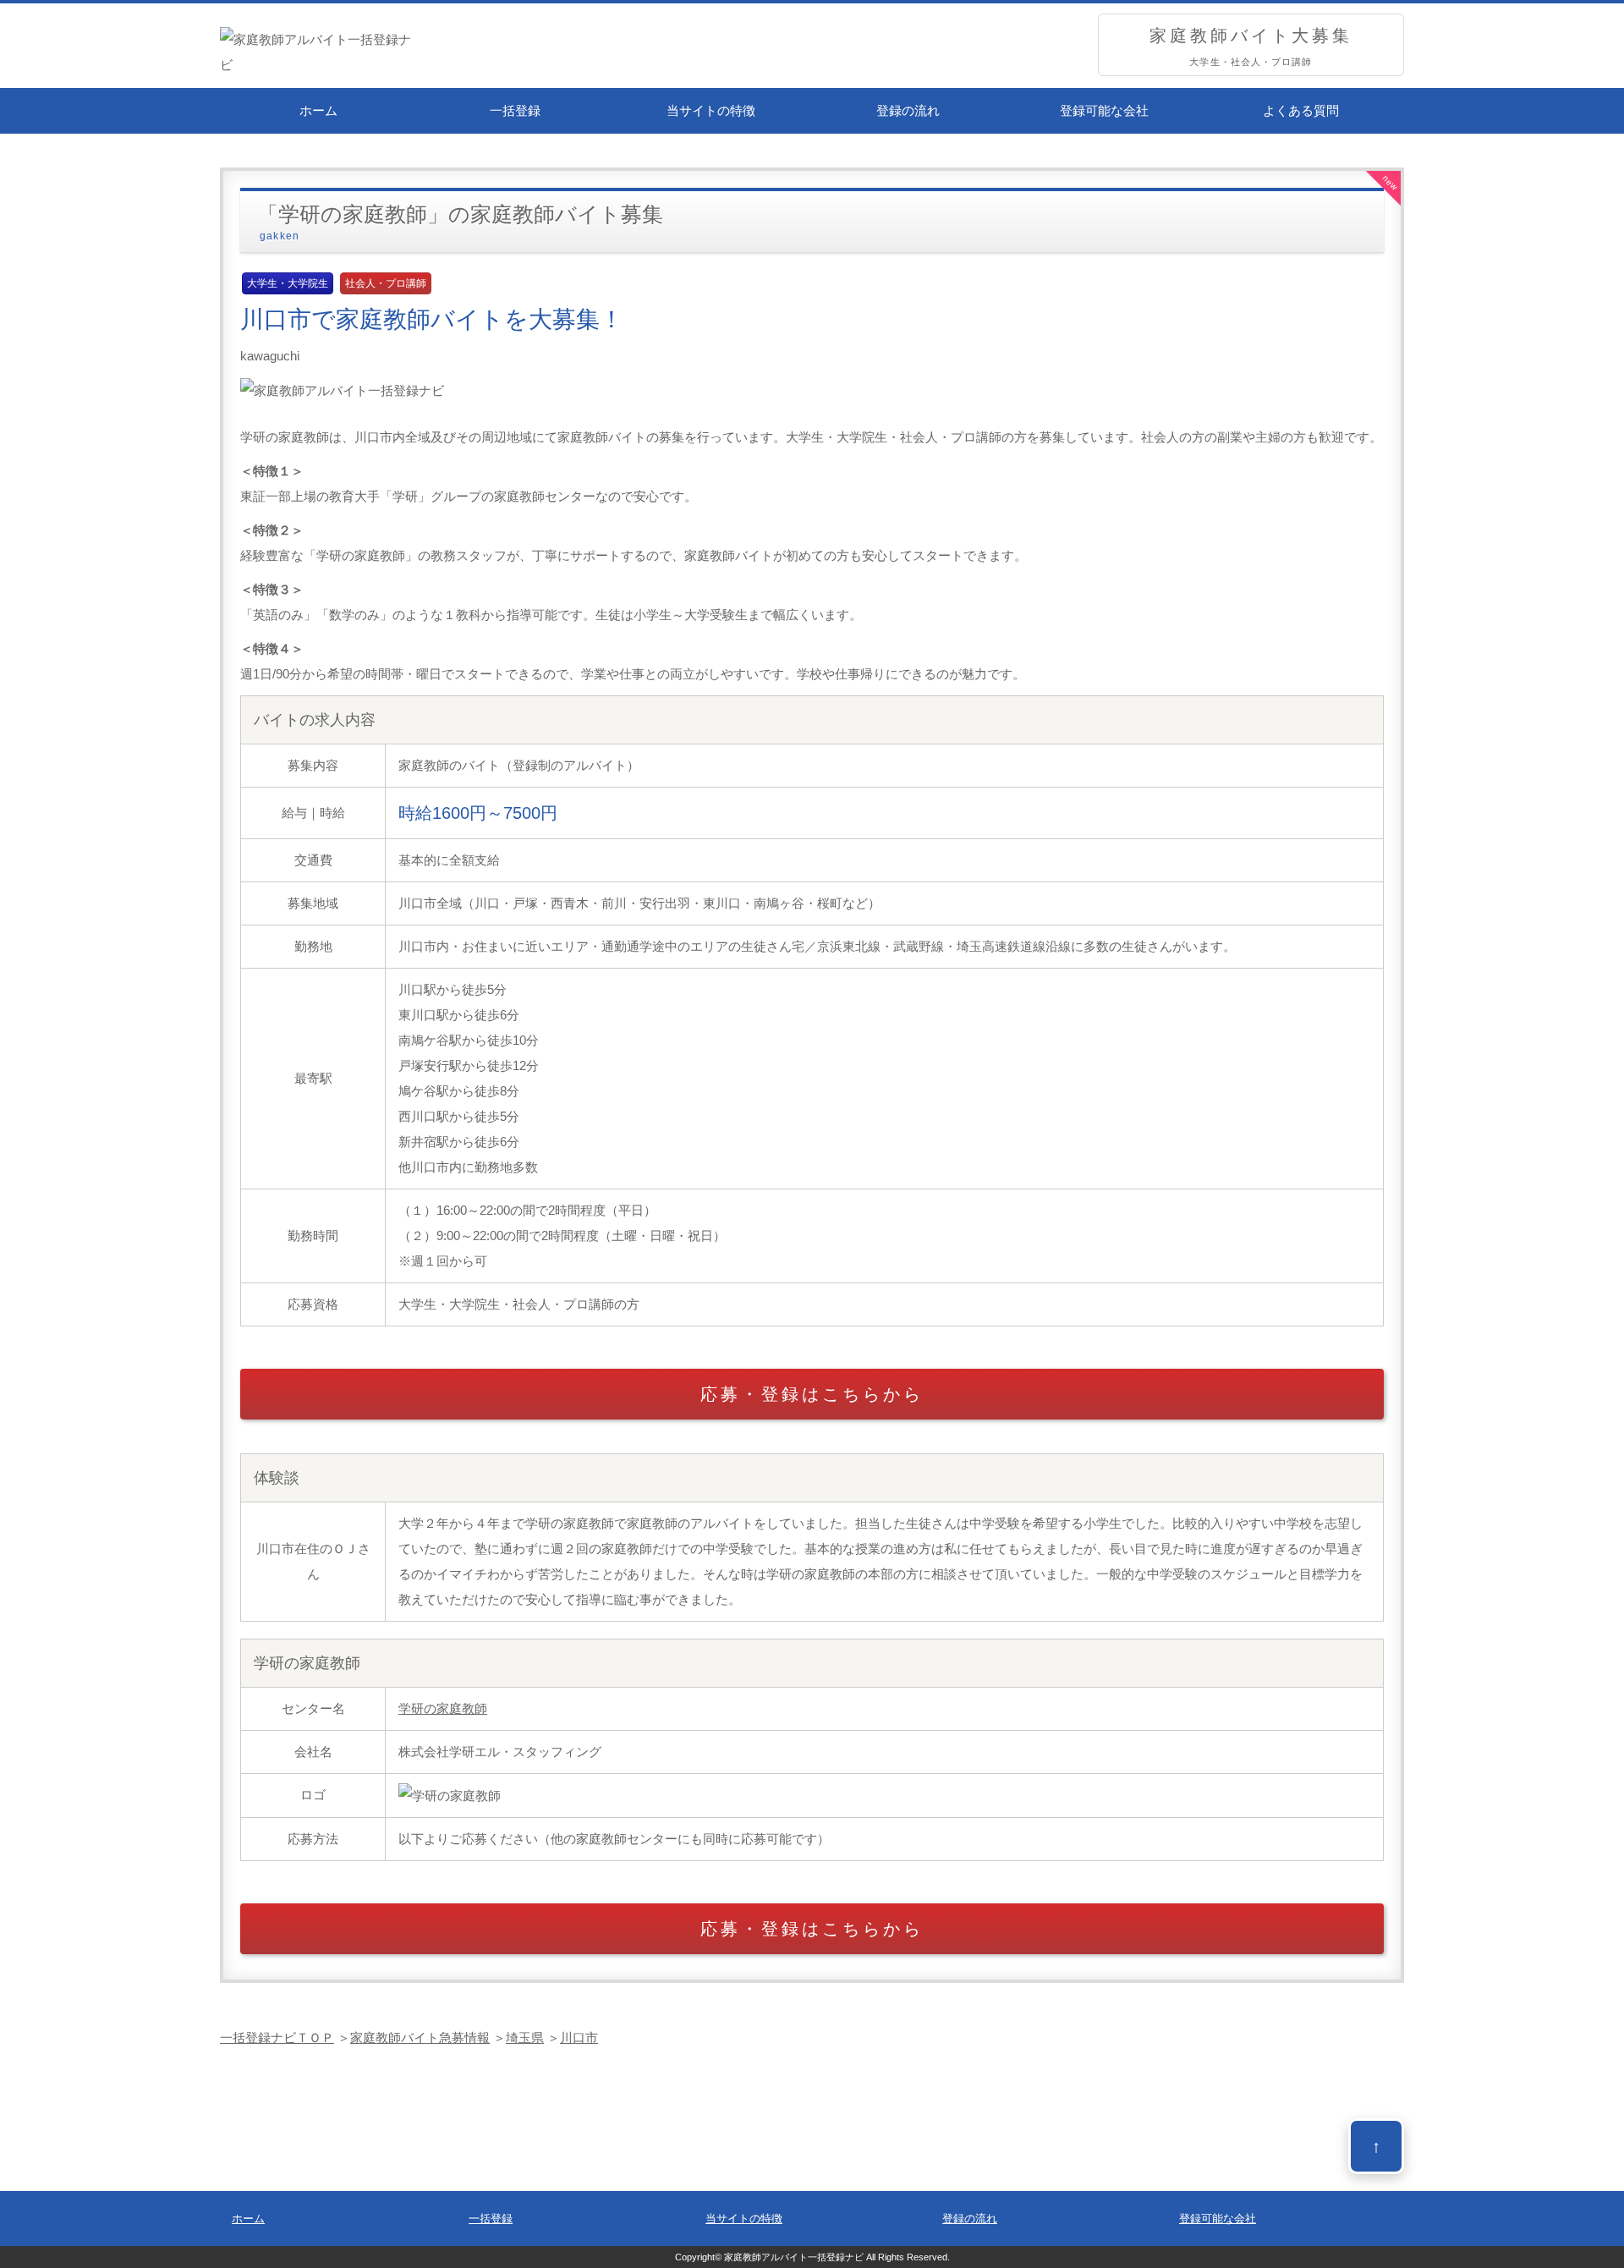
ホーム (318, 110)
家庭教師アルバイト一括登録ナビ (794, 2257)
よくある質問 (1301, 110)
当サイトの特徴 (711, 110)
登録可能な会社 (1104, 110)
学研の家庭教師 (443, 1708)
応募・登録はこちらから (812, 1394)
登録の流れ (908, 110)
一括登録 (515, 110)
